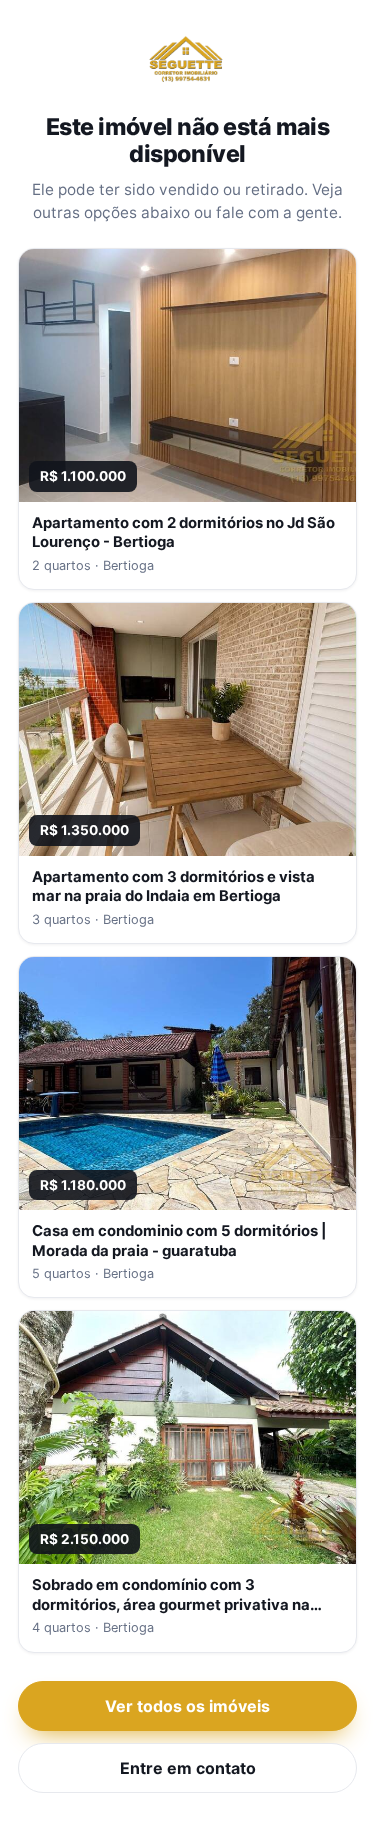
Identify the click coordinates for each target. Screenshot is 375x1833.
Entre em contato (188, 1768)
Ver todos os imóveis (187, 1706)
